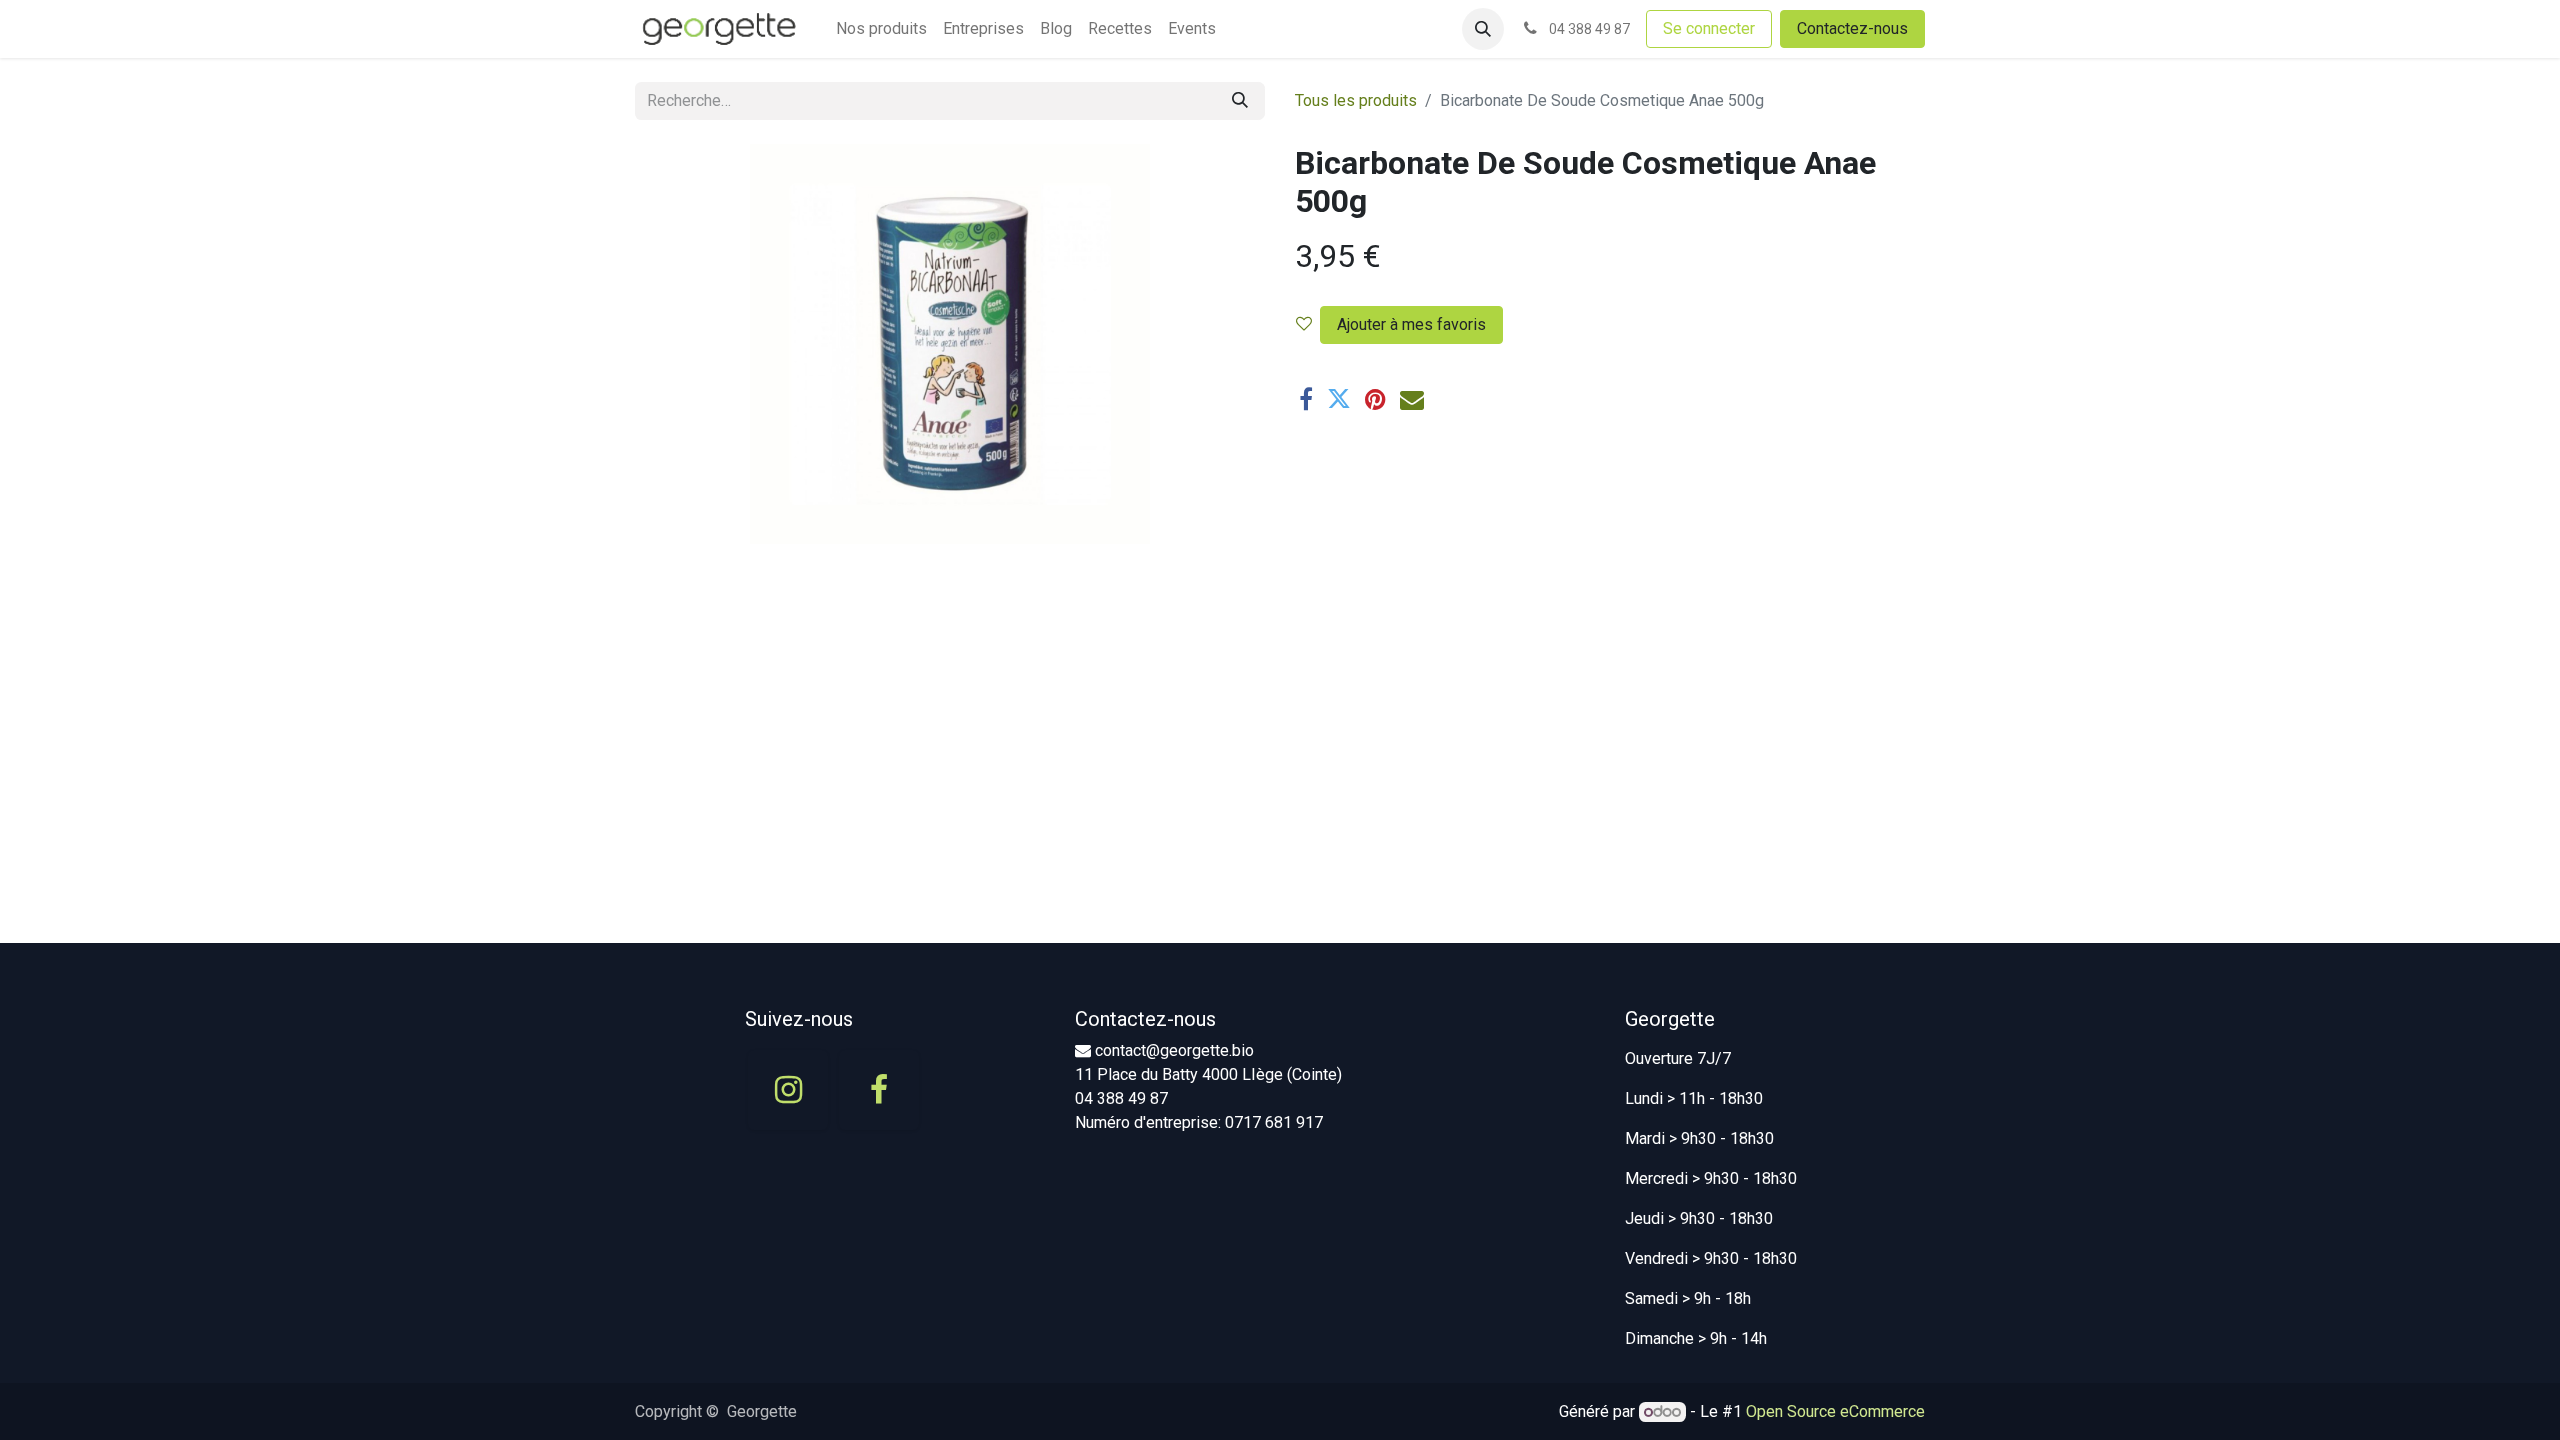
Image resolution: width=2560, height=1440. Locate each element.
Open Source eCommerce (1835, 1411)
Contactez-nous (1852, 28)
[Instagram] (788, 1090)
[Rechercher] (1240, 101)
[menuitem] (881, 29)
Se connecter (1709, 28)
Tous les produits (1356, 100)
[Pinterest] (1375, 399)
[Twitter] (1339, 399)
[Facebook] (1306, 399)
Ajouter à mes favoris (1411, 324)
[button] (1483, 29)
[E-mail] (1412, 399)
